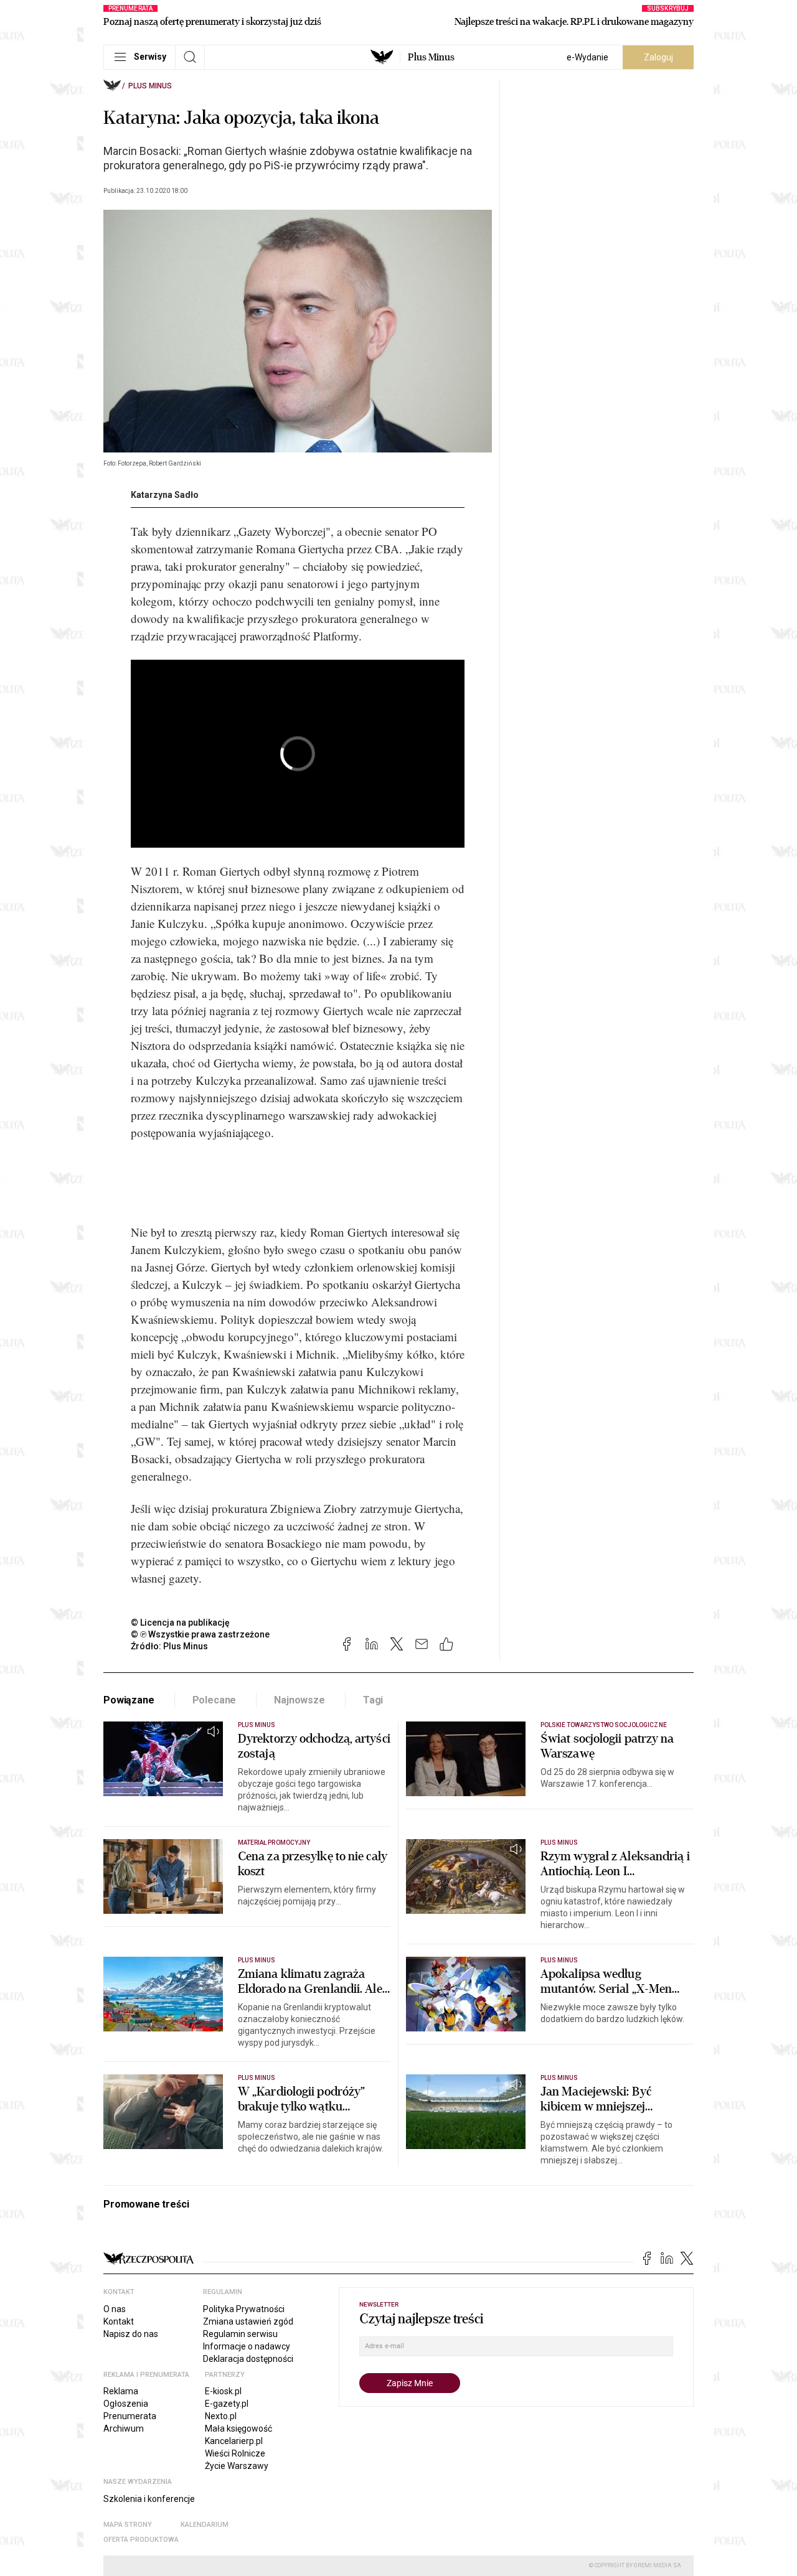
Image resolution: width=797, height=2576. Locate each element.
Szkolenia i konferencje (149, 2499)
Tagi (373, 1700)
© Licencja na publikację (181, 1623)
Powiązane (129, 1700)
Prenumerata (130, 2416)
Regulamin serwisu (240, 2334)
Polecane (215, 1700)
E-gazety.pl (227, 2404)
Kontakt (119, 2321)
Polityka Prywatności (244, 2309)
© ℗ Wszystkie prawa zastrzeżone (200, 1634)
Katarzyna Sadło (165, 495)
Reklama (121, 2391)
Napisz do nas (131, 2334)
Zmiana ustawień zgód (248, 2321)
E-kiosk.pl (223, 2391)
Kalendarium (205, 2525)
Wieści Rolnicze (235, 2453)
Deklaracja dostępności (248, 2359)
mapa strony (128, 2525)
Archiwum (124, 2428)
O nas (115, 2309)
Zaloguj (658, 57)
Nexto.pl (221, 2416)
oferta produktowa (141, 2540)
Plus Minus (431, 57)
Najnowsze (299, 1700)
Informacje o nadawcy (247, 2346)
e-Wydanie (587, 57)
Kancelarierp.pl (234, 2441)
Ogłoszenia (126, 2404)
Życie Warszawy (237, 2466)
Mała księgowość (238, 2428)
